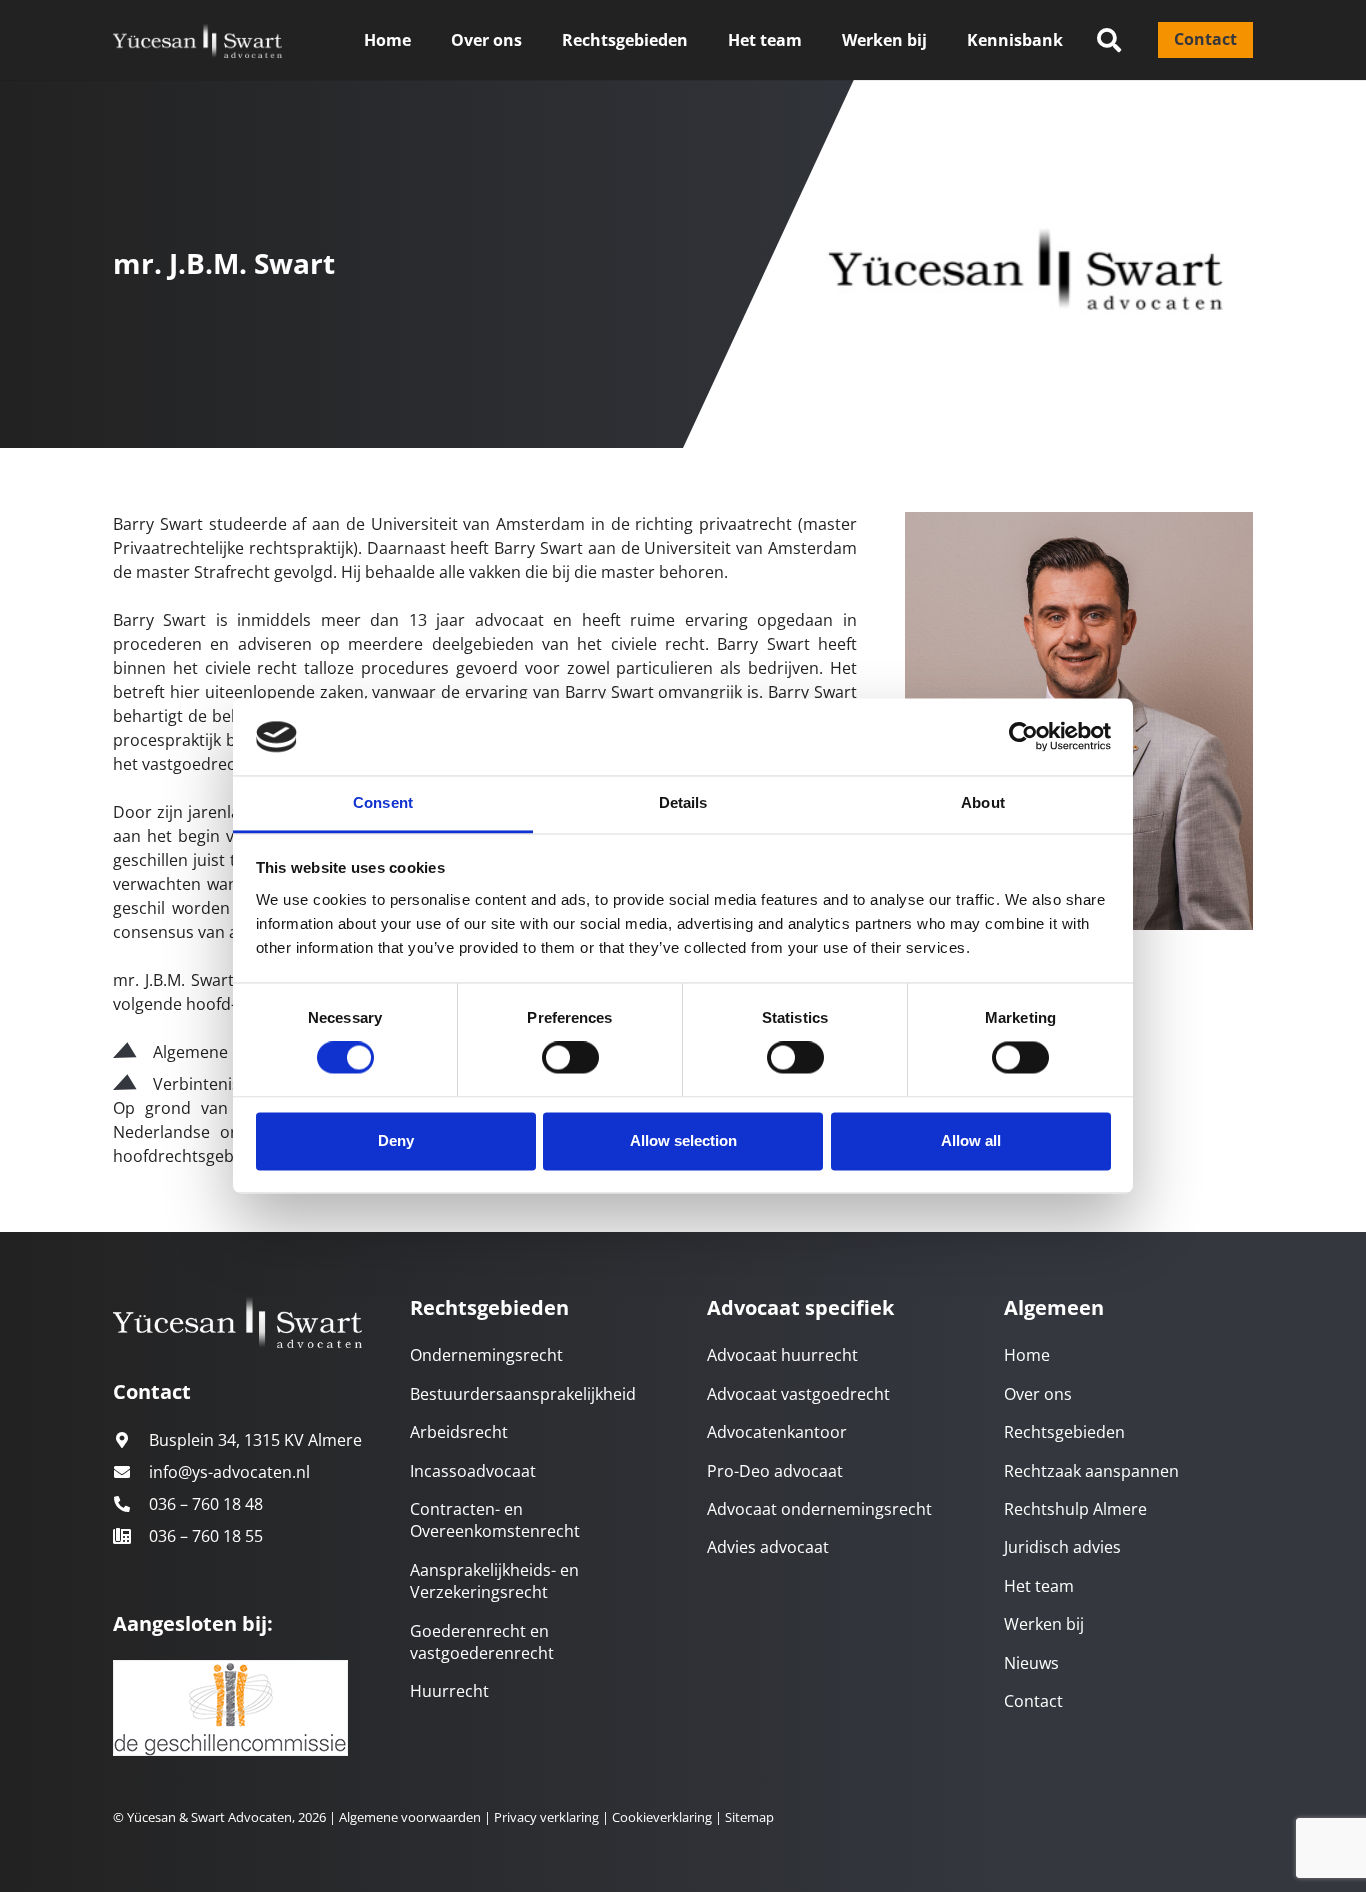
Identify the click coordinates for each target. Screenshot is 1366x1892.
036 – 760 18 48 (206, 1504)
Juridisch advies (1062, 1547)
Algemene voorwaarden (410, 1817)
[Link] (197, 40)
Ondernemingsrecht (486, 1355)
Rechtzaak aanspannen (1091, 1471)
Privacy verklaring (545, 1817)
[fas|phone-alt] (131, 1504)
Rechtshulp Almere (1075, 1509)
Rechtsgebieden (1064, 1432)
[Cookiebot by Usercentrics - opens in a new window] (1023, 737)
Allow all (971, 1140)
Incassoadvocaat (473, 1471)
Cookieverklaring (662, 1817)
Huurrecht (449, 1691)
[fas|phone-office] (131, 1536)
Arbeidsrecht (459, 1432)
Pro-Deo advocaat (775, 1471)
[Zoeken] (1109, 40)
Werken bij (1044, 1624)
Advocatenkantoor (777, 1432)
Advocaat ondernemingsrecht (819, 1509)
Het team (1039, 1586)
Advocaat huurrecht (782, 1355)
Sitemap (749, 1817)
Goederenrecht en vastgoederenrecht (482, 1642)
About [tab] (983, 802)
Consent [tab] (383, 802)
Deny (396, 1140)
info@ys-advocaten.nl (229, 1472)
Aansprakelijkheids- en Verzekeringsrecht (494, 1581)
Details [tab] (683, 802)
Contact (1033, 1701)
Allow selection (683, 1140)
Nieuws (1031, 1663)
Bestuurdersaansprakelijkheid (523, 1394)
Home (1027, 1355)
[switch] (570, 1058)
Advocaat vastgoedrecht (798, 1394)
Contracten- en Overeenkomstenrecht (495, 1520)
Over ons (1038, 1394)
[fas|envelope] (131, 1472)
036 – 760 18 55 (206, 1536)
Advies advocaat (768, 1547)
